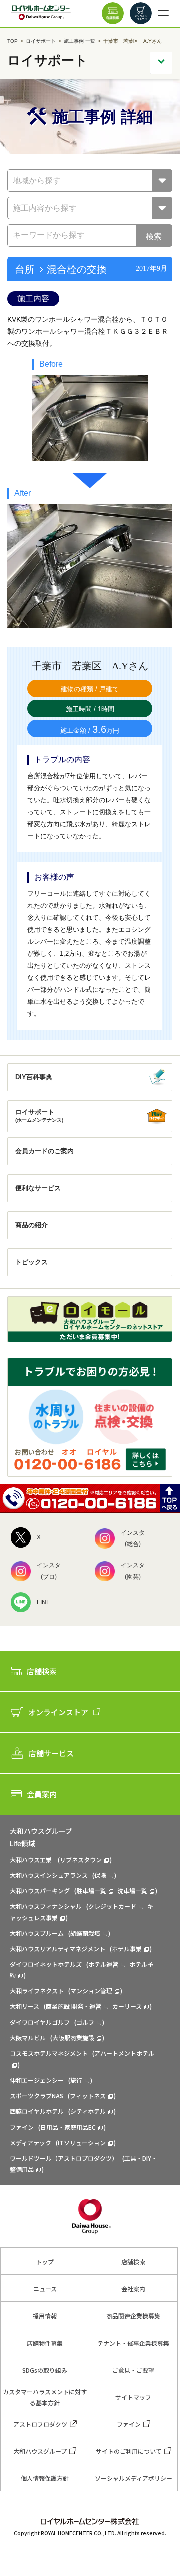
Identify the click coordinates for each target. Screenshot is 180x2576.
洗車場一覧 (132, 1890)
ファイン (129, 2424)
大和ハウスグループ (40, 2451)
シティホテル (88, 2111)
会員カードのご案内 (45, 1151)
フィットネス (88, 2095)
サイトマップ (133, 2397)
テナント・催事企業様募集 (133, 2343)
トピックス (32, 1262)
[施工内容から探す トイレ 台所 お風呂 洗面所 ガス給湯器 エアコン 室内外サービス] (90, 208)
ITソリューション (82, 2142)
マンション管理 (91, 1991)
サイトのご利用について (129, 2451)
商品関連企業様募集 (133, 2316)
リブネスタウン (81, 1859)
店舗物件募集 (45, 2343)
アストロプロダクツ (40, 2424)
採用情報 (45, 2316)
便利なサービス (38, 1188)
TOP (13, 41)
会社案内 (133, 2289)
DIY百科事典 (34, 1077)
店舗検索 (133, 2262)
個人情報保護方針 (45, 2478)
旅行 (76, 2080)
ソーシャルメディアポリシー (134, 2478)
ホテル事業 (127, 1949)
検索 (154, 237)
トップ (45, 2262)
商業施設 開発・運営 (74, 2006)
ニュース (45, 2289)
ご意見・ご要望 (133, 2370)
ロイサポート (41, 41)
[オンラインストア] (141, 13)
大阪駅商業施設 (73, 2038)
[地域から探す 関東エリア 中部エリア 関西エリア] (90, 181)
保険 (100, 1875)
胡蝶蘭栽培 (85, 1933)
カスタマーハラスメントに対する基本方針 (45, 2397)
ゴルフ (85, 2022)
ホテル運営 (103, 1964)
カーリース (127, 2006)
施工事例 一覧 (80, 41)
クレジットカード (112, 1906)
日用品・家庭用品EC (68, 2127)
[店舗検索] (113, 13)
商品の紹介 (32, 1225)
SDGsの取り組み (45, 2370)
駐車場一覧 (91, 1890)
